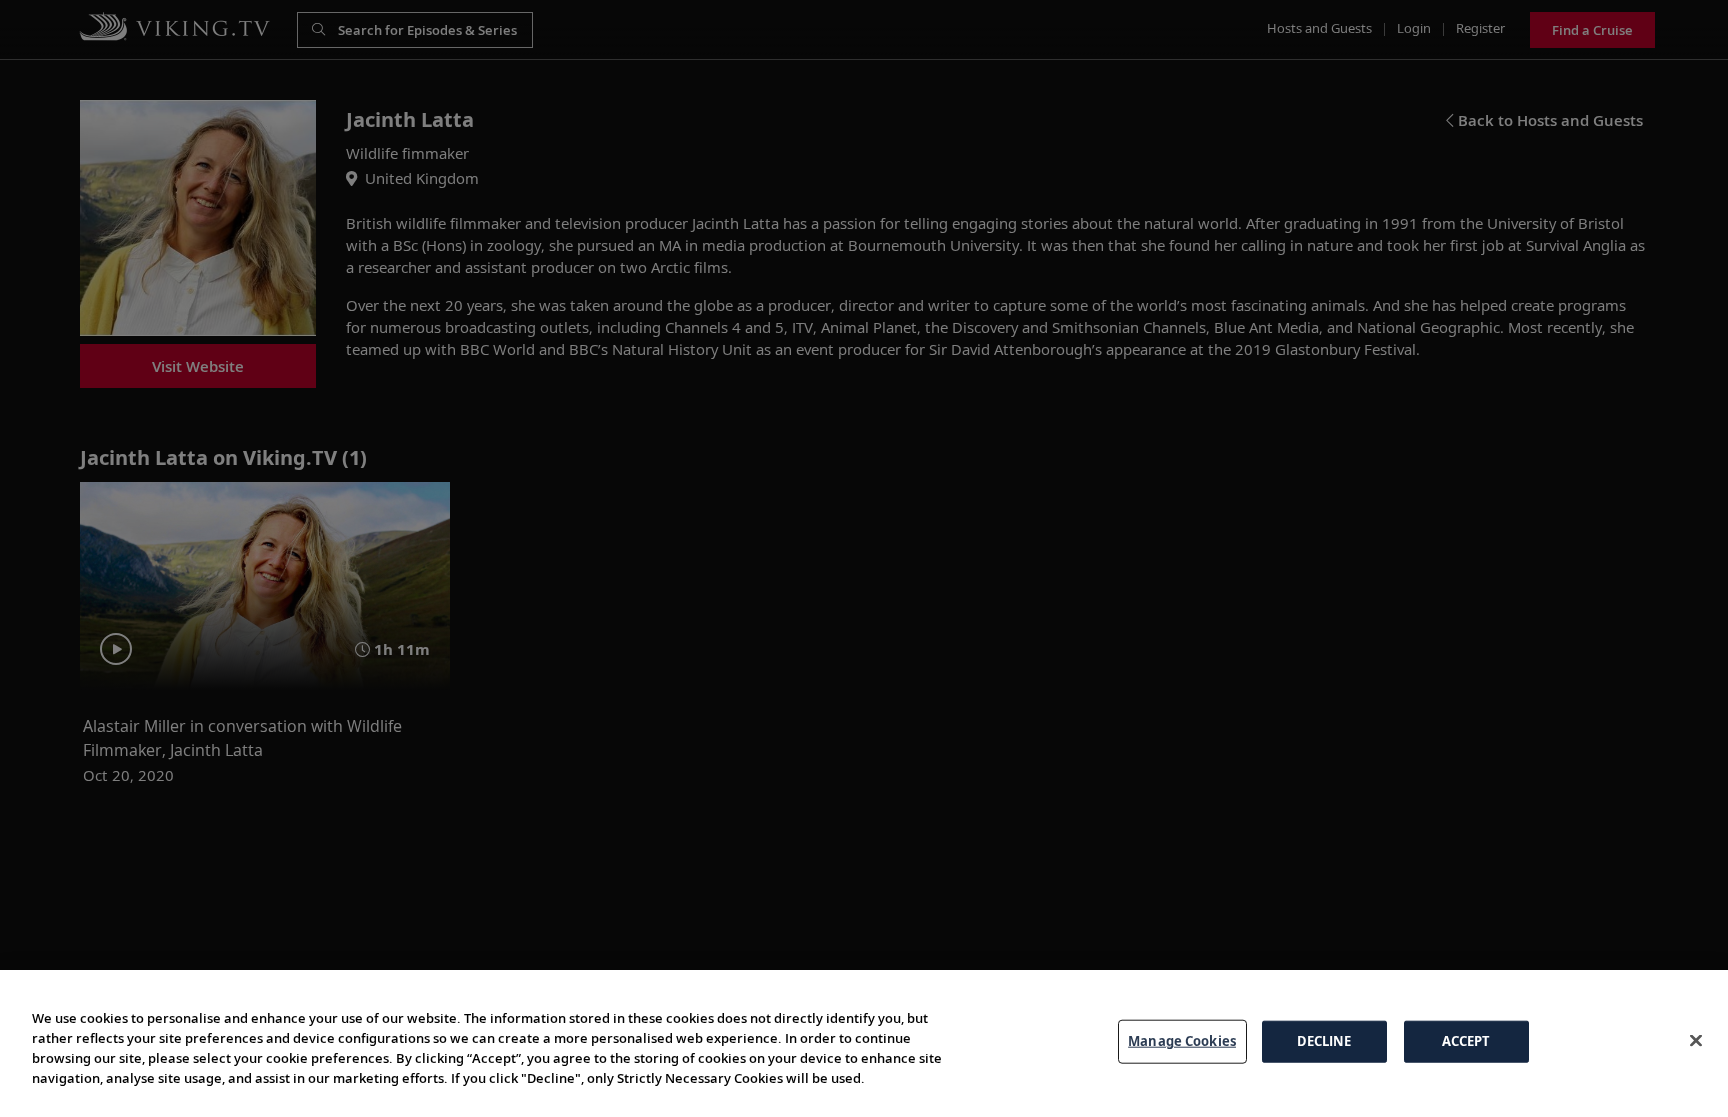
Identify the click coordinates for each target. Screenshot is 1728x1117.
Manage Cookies (1182, 1041)
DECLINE (1324, 1041)
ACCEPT (1466, 1041)
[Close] (1696, 1041)
